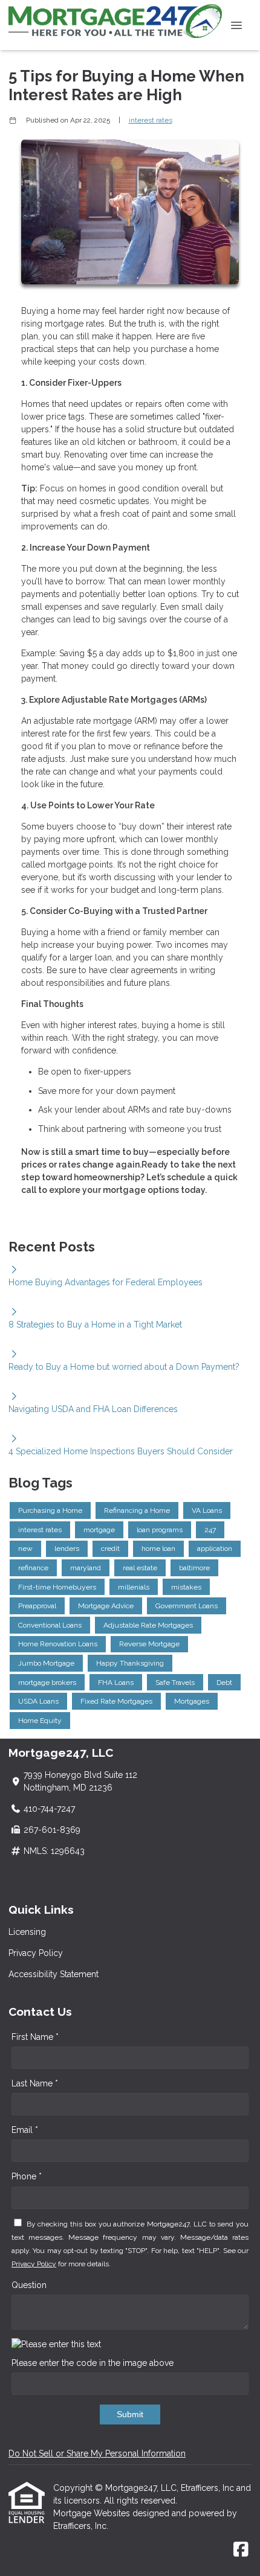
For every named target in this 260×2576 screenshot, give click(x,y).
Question (29, 2285)
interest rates (151, 120)
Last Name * (35, 2083)
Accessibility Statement (54, 1974)
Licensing (27, 1932)
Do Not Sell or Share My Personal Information (97, 2453)
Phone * (27, 2176)
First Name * (35, 2037)
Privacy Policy (36, 1953)
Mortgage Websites (93, 2513)
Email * (25, 2130)
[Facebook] (241, 2550)
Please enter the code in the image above (93, 2363)
